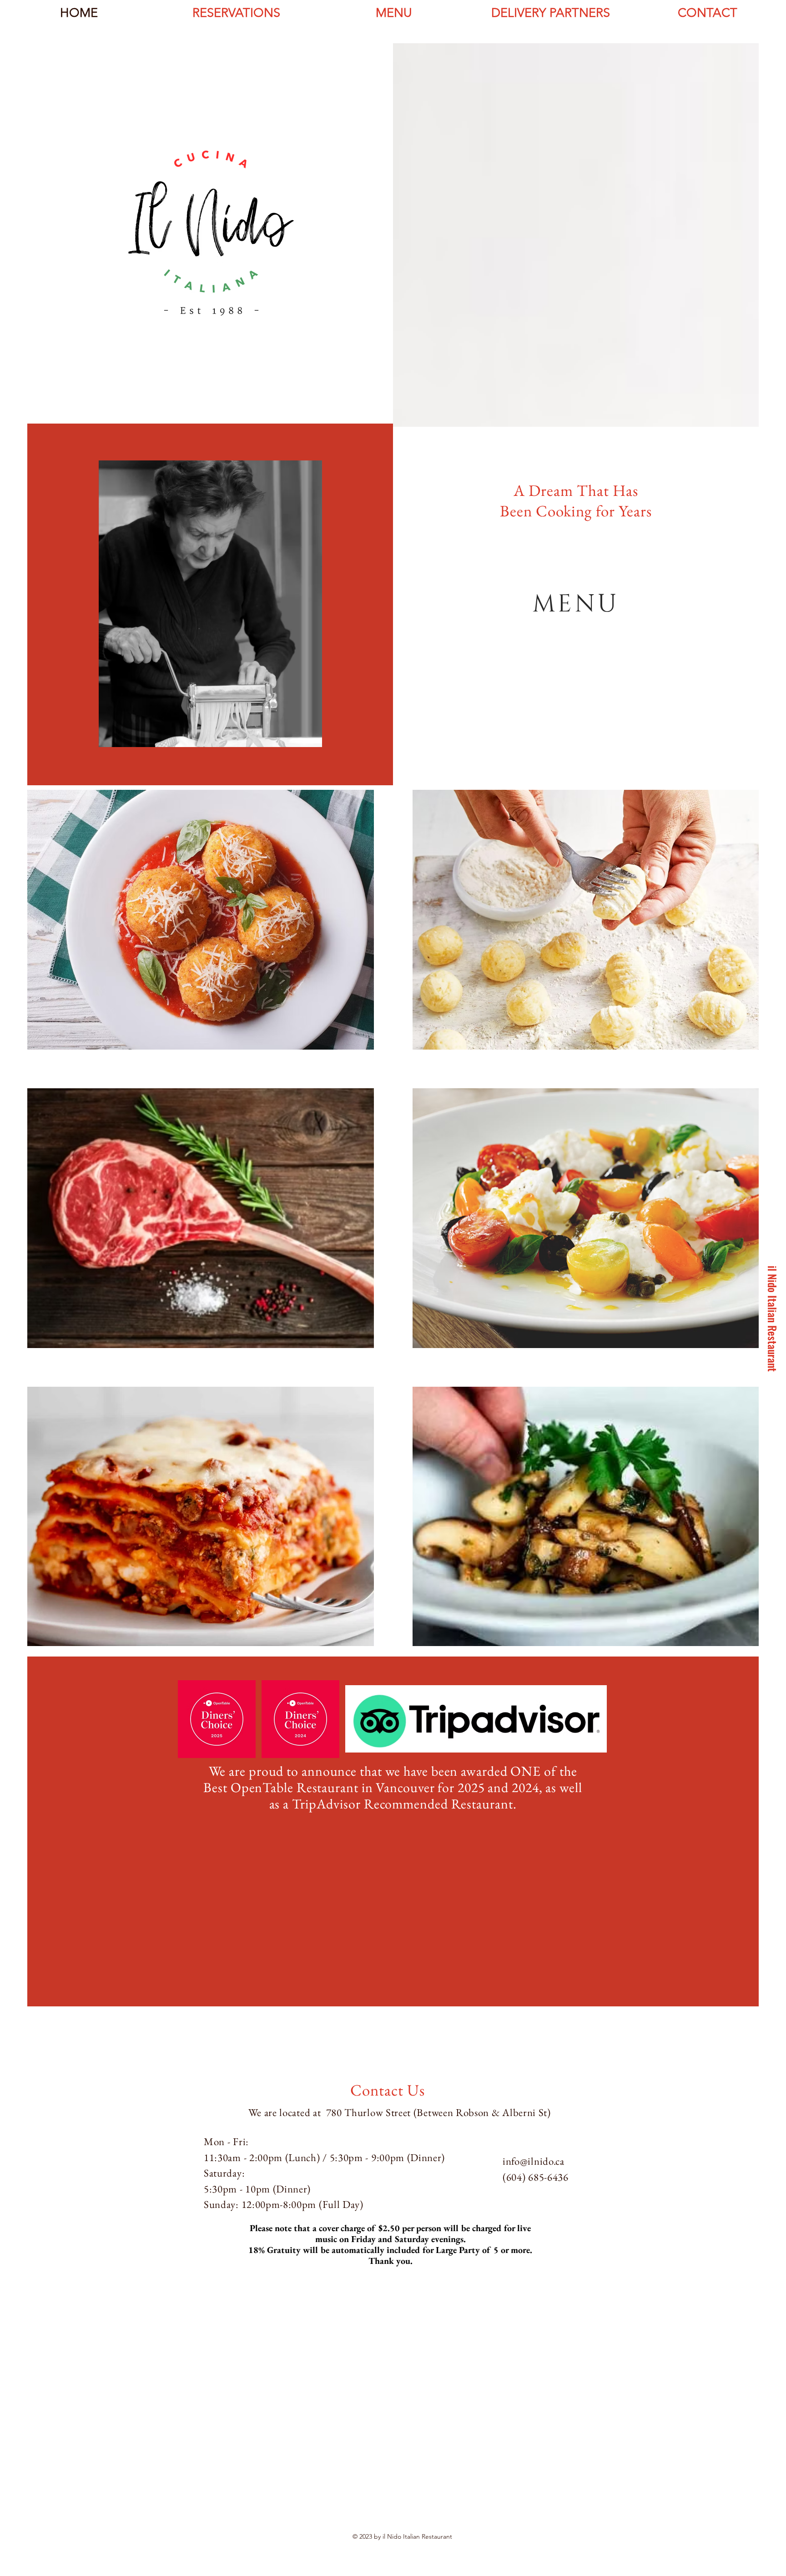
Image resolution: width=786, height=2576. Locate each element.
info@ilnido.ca (534, 2161)
